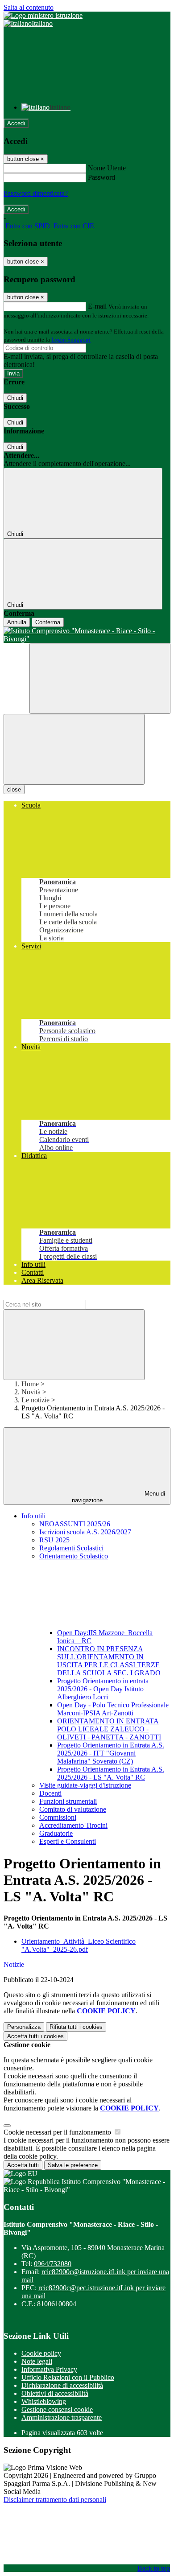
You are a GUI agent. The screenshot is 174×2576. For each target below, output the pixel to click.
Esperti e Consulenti (68, 1841)
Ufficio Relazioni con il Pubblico (68, 2377)
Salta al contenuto (29, 7)
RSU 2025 (54, 1540)
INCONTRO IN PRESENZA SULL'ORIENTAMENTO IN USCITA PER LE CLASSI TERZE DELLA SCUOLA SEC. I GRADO (109, 1661)
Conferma (48, 622)
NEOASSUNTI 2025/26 (75, 1524)
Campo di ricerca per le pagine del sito (58, 1296)
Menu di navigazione (119, 1497)
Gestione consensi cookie (57, 2409)
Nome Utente (107, 168)
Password (101, 177)
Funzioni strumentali (68, 1801)
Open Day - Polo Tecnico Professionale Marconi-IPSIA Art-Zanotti (113, 1709)
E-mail (97, 306)
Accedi (16, 123)
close (14, 789)
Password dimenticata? (36, 193)
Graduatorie (56, 1833)
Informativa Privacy (49, 2369)
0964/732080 (53, 2264)
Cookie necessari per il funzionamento (58, 2132)
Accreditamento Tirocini (73, 1825)
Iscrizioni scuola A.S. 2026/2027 (85, 1532)
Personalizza (24, 2027)
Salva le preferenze (73, 2165)
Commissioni (58, 1817)
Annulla (17, 622)
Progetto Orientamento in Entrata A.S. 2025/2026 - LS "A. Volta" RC (111, 1773)
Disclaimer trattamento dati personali (55, 2500)
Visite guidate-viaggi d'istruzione (85, 1785)
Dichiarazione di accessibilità (62, 2385)
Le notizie (35, 1400)
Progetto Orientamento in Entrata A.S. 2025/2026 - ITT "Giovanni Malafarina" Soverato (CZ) (111, 1753)
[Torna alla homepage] (87, 635)
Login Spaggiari (71, 340)
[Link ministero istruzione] (43, 15)
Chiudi (15, 398)
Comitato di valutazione (73, 1809)
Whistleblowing (44, 2401)
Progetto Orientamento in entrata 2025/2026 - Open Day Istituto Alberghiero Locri (103, 1689)
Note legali (37, 2361)
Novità (31, 1392)
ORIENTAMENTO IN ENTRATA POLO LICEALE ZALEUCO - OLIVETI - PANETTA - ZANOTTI (109, 1729)
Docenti (50, 1793)
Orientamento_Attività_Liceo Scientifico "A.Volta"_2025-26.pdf (79, 1945)
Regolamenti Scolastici (71, 1548)
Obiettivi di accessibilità (55, 2393)
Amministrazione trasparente (62, 2417)
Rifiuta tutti (76, 2027)
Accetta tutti (35, 2036)
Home (30, 1384)
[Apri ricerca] (100, 678)
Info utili (33, 1516)
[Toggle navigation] (74, 749)
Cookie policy (41, 2353)
